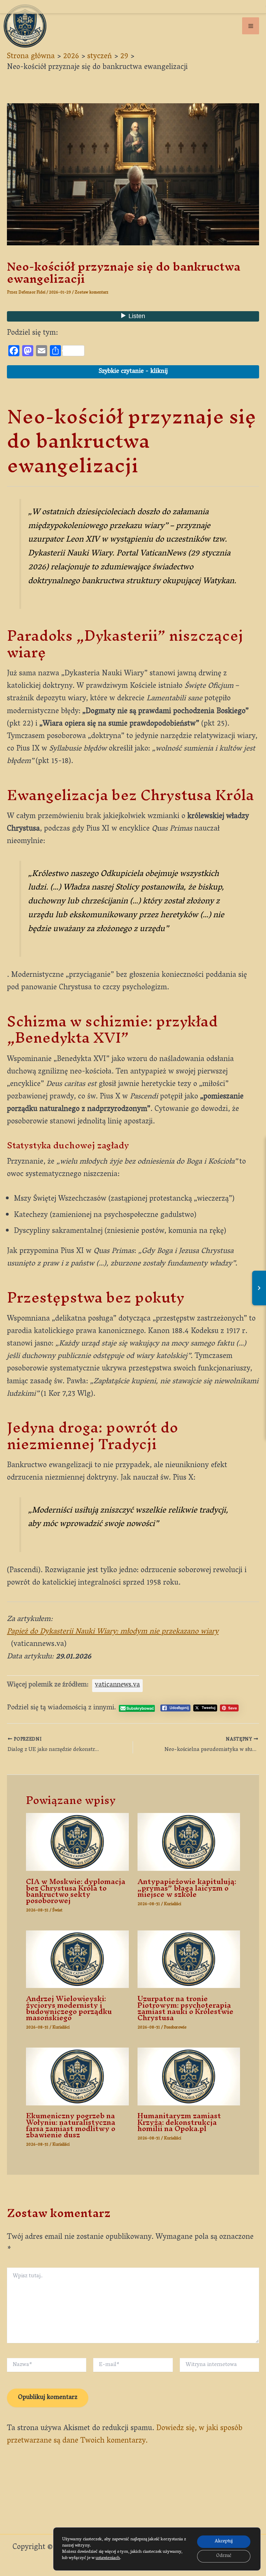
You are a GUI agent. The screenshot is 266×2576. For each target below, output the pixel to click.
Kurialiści (172, 1904)
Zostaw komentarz (92, 293)
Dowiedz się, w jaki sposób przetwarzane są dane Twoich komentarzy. (125, 2435)
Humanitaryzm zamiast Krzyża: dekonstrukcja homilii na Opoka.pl (179, 2122)
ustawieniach (108, 2558)
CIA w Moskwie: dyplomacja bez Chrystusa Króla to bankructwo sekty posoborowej (76, 1891)
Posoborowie (175, 2028)
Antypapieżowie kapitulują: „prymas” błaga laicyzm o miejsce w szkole (187, 1888)
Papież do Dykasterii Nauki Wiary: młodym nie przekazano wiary (113, 1632)
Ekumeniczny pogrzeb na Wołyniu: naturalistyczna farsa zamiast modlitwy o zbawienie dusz (71, 2125)
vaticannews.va (117, 1685)
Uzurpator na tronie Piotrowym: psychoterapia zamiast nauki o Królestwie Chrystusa (185, 2008)
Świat (57, 1911)
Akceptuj (224, 2542)
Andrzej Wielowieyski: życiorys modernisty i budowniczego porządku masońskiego (69, 2008)
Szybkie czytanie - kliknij (133, 372)
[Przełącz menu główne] (251, 26)
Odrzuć (224, 2556)
